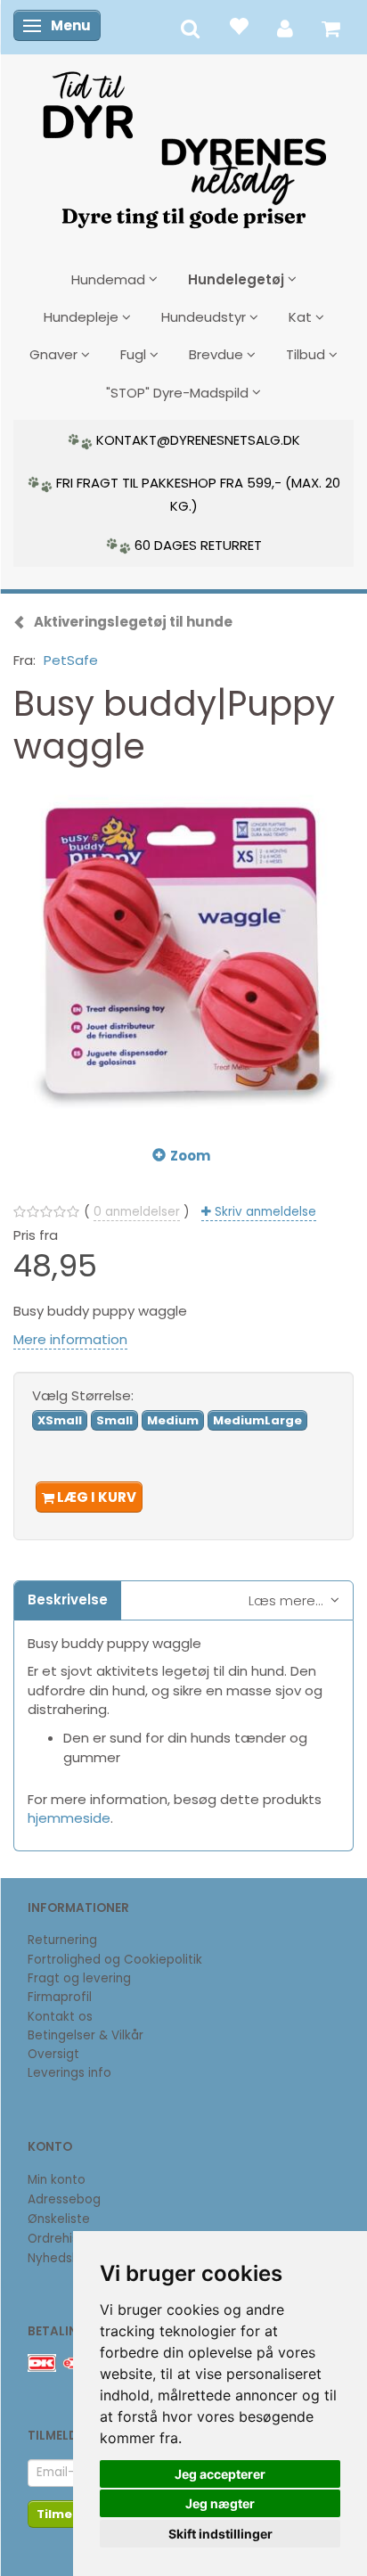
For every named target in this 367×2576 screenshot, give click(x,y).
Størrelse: (83, 1395)
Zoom (190, 1156)
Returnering (62, 1940)
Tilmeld (61, 2514)
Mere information (70, 1339)
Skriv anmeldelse (264, 1212)
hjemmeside (69, 1818)
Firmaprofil (60, 1997)
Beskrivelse (68, 1600)
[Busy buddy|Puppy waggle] (183, 952)
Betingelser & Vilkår (86, 2035)
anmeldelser (137, 1212)
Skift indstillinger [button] (220, 2534)
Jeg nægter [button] (220, 2503)
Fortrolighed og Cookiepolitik (115, 1960)
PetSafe (71, 660)
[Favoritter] (238, 25)
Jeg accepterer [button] (220, 2474)
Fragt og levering (79, 1978)
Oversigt (53, 2054)
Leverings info (69, 2073)
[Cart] (331, 27)
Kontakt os (60, 2017)
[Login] (285, 27)
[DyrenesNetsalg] (183, 144)
